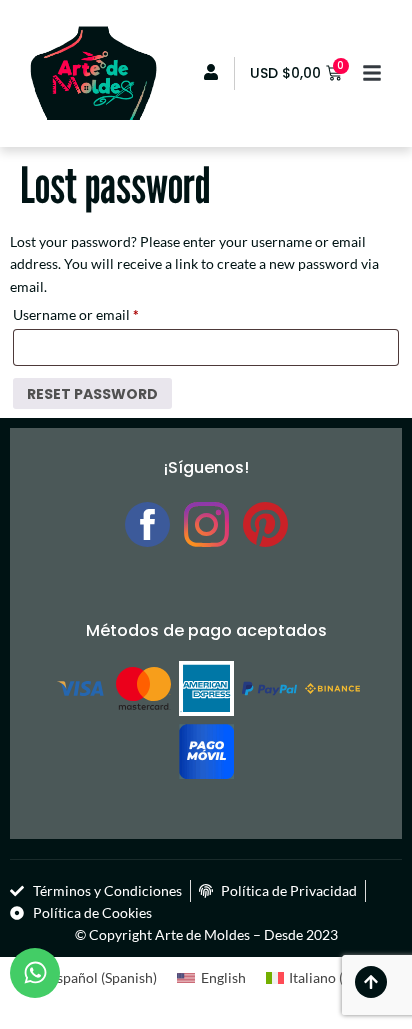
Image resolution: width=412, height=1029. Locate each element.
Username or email (104, 312)
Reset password (92, 394)
